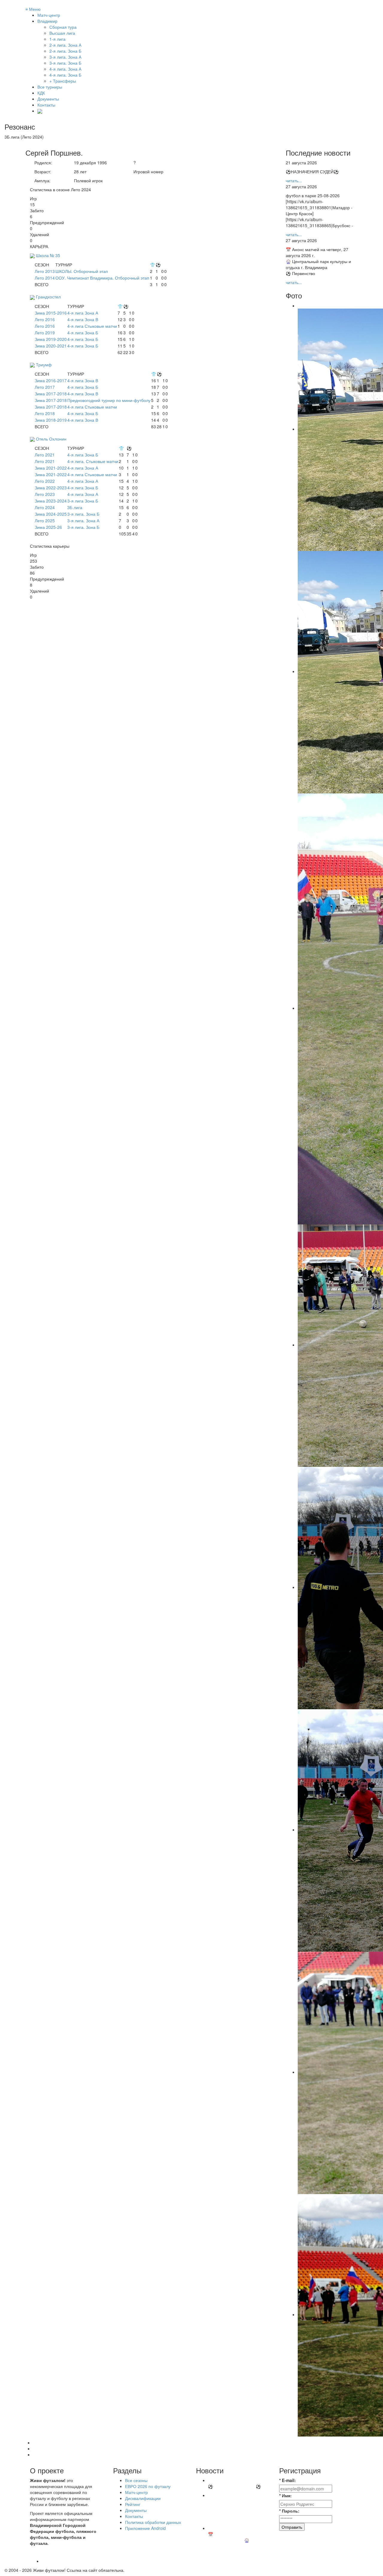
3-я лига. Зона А (83, 520)
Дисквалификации (143, 2498)
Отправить (292, 2527)
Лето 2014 (45, 278)
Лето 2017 (45, 387)
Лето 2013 (45, 271)
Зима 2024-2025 (51, 514)
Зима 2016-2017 (51, 380)
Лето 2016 (45, 319)
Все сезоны (136, 2480)
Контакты (46, 105)
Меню (33, 9)
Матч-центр (49, 15)
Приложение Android (145, 2528)
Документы (48, 99)
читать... (294, 180)
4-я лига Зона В (83, 319)
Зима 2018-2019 (51, 420)
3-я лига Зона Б (83, 501)
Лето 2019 (45, 333)
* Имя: (285, 2495)
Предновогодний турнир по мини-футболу (109, 400)
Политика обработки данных (153, 2522)
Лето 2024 (45, 507)
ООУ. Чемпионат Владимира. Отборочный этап (102, 278)
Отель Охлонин (51, 439)
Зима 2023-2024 (51, 501)
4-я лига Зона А (83, 313)
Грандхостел (48, 297)
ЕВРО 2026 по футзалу (148, 2486)
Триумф (44, 365)
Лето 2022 (45, 481)
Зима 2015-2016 (51, 313)
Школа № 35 (48, 255)
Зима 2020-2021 (51, 346)
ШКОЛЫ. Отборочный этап (82, 271)
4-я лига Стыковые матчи (92, 326)
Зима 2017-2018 (51, 394)
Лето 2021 (45, 455)
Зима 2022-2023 (51, 488)
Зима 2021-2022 (51, 468)
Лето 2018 (45, 413)
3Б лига (75, 507)
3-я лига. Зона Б (83, 514)
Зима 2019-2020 (51, 339)
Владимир (47, 21)
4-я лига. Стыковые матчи (93, 461)
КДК (41, 93)
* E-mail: (288, 2480)
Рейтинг (133, 2504)
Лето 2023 (45, 494)
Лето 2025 (45, 520)
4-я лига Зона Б (83, 333)
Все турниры (50, 87)
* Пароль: (289, 2511)
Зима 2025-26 (48, 527)
